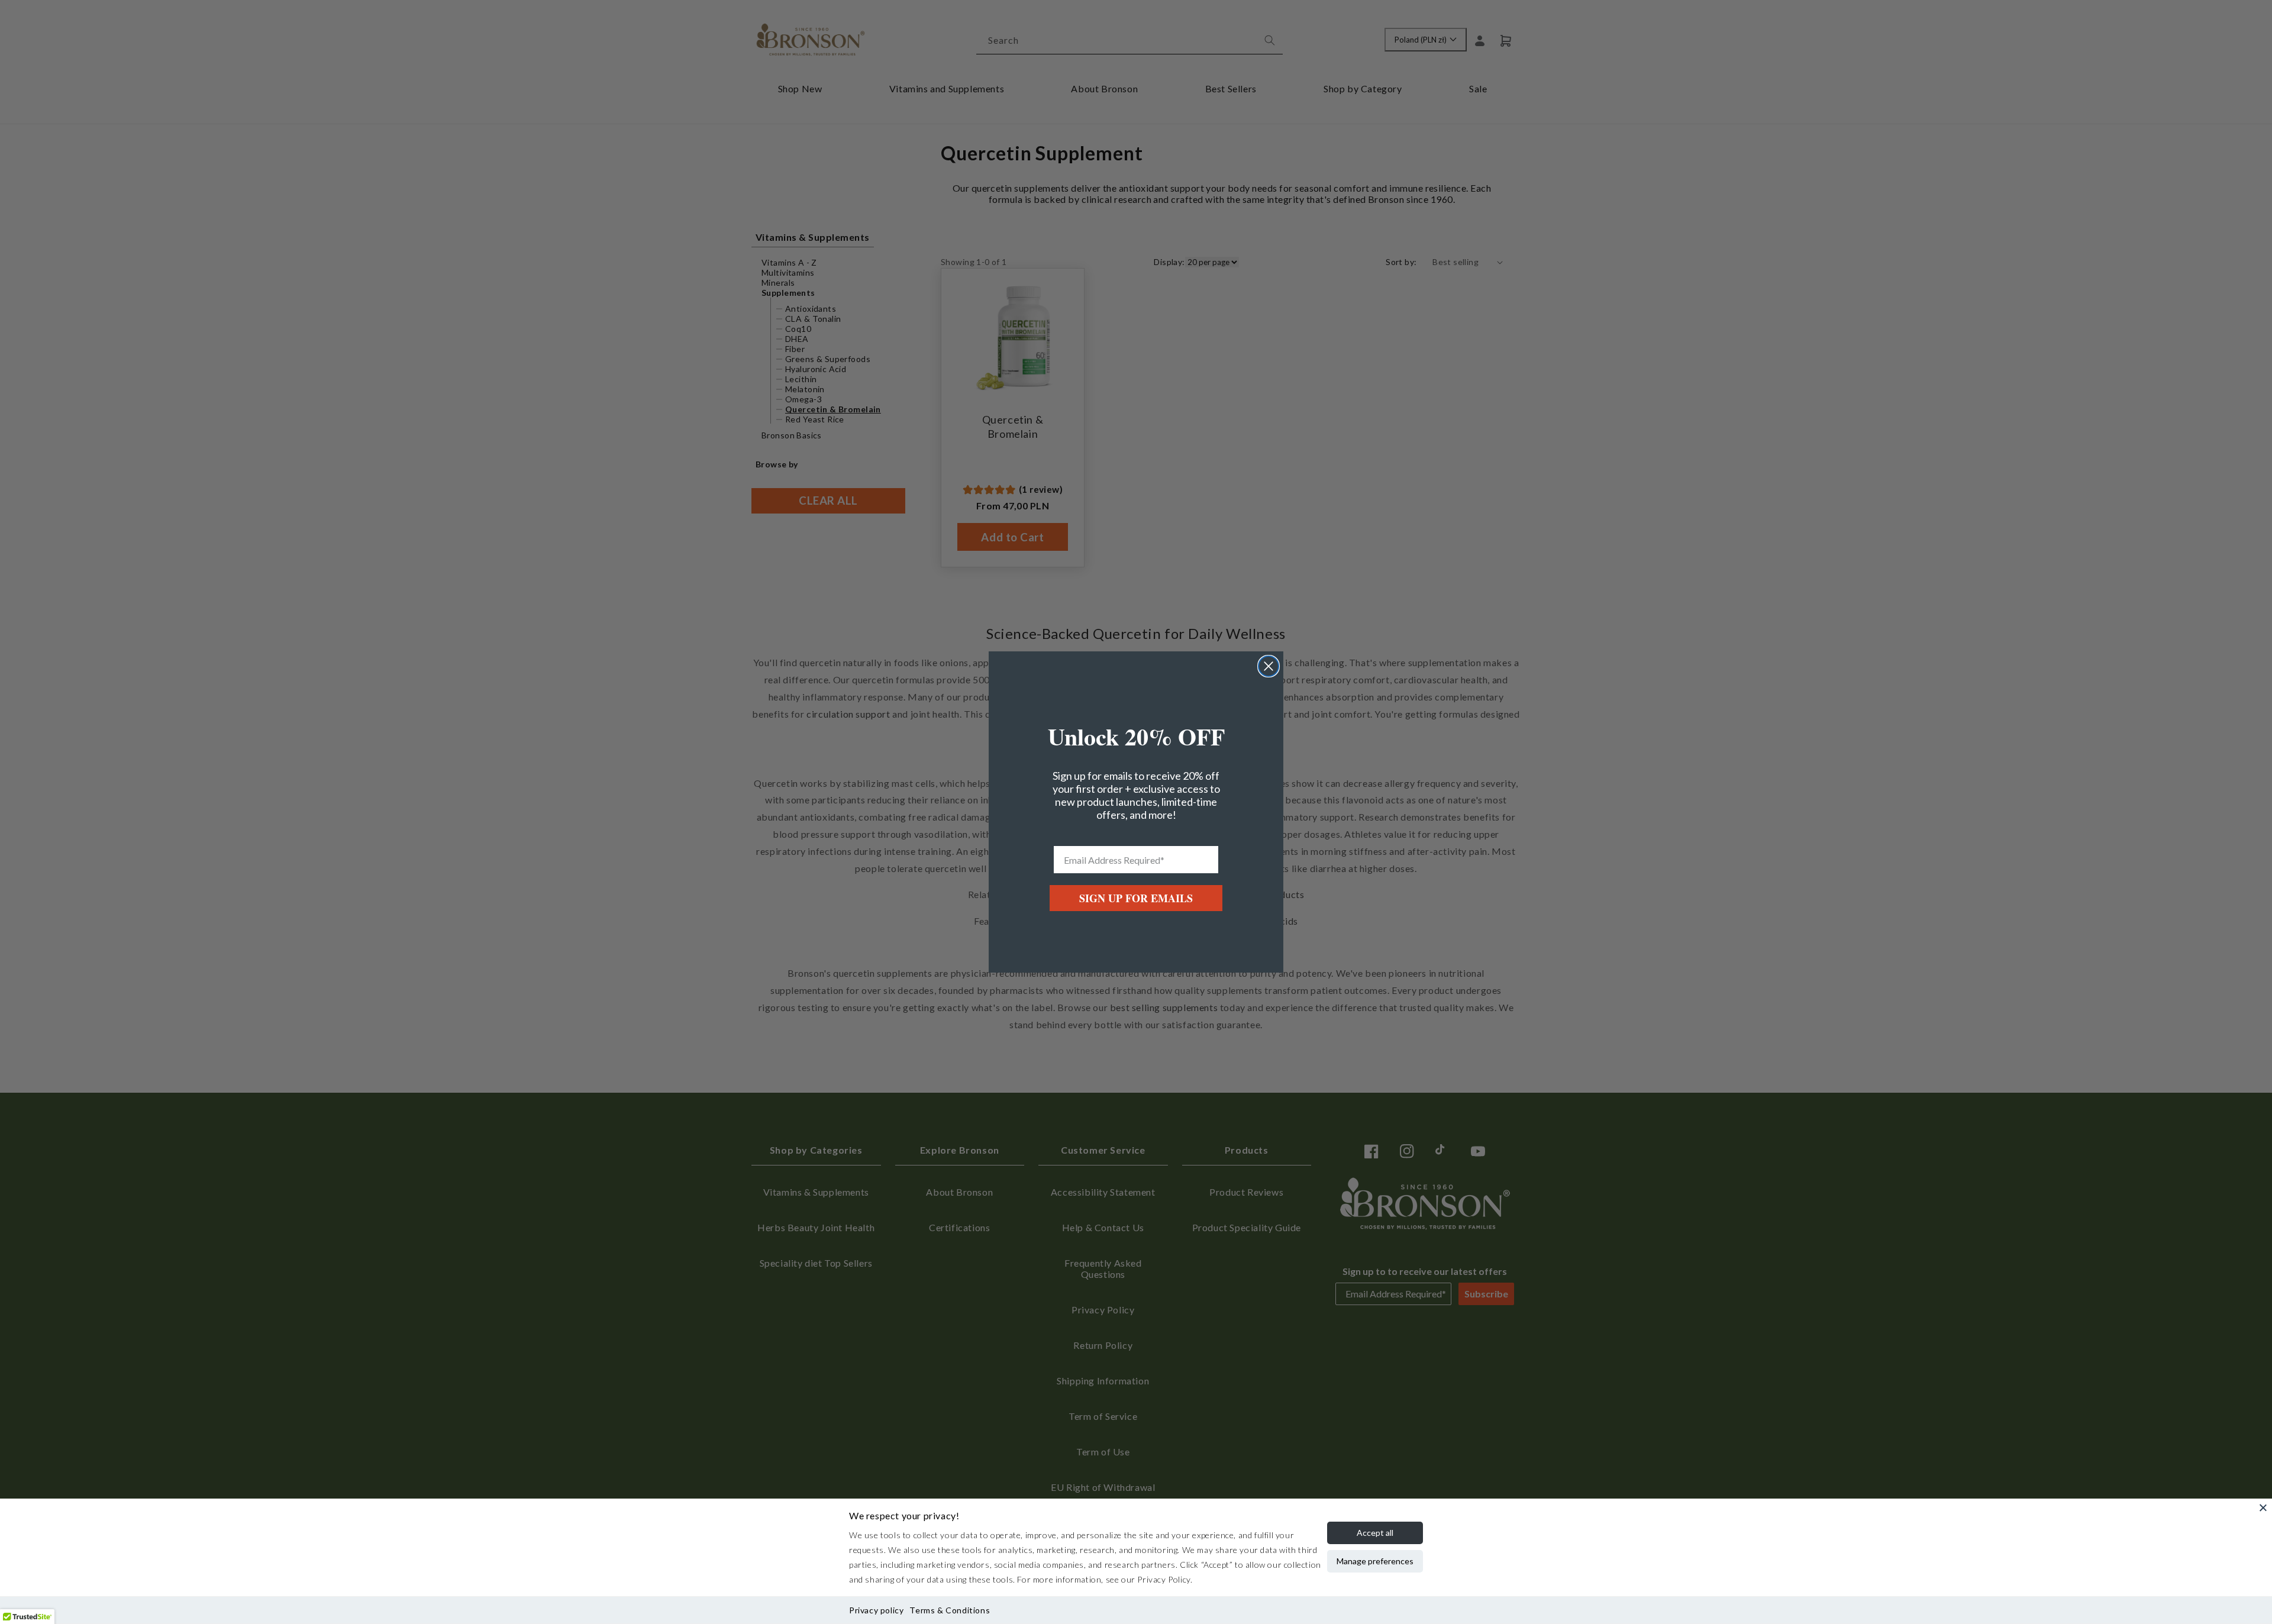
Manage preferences (1375, 1561)
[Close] (2263, 1507)
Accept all (1375, 1533)
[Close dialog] (1269, 666)
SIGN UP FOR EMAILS (1136, 898)
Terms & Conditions (950, 1610)
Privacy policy (876, 1610)
